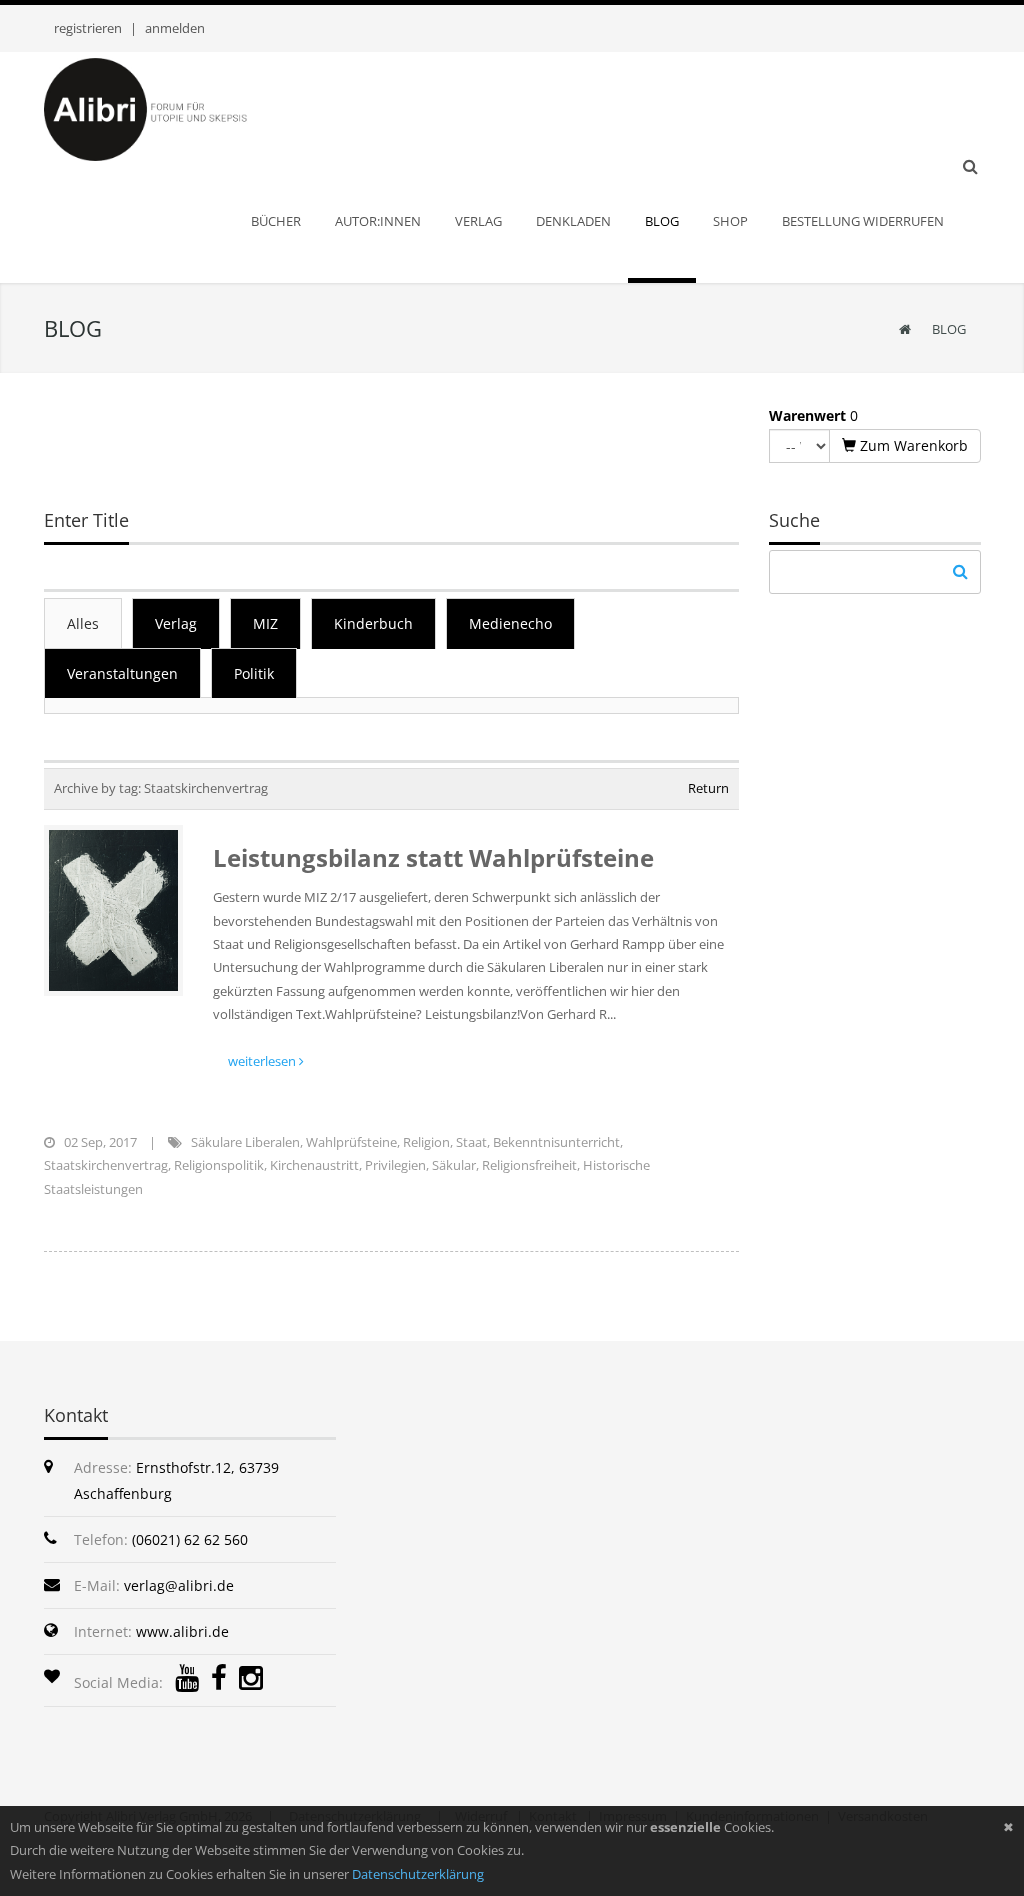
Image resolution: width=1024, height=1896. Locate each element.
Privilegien (395, 1165)
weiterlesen (263, 1061)
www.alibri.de (182, 1631)
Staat (471, 1142)
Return (708, 788)
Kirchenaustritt (314, 1165)
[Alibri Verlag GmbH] (172, 108)
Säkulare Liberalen (245, 1142)
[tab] (83, 623)
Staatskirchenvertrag (106, 1165)
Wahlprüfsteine (351, 1142)
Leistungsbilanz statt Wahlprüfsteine (433, 857)
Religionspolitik (219, 1165)
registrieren (88, 28)
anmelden (175, 28)
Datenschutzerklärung (418, 1874)
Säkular (454, 1165)
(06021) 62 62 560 (190, 1539)
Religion (426, 1142)
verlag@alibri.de (179, 1585)
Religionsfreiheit (529, 1165)
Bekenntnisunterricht (556, 1142)
